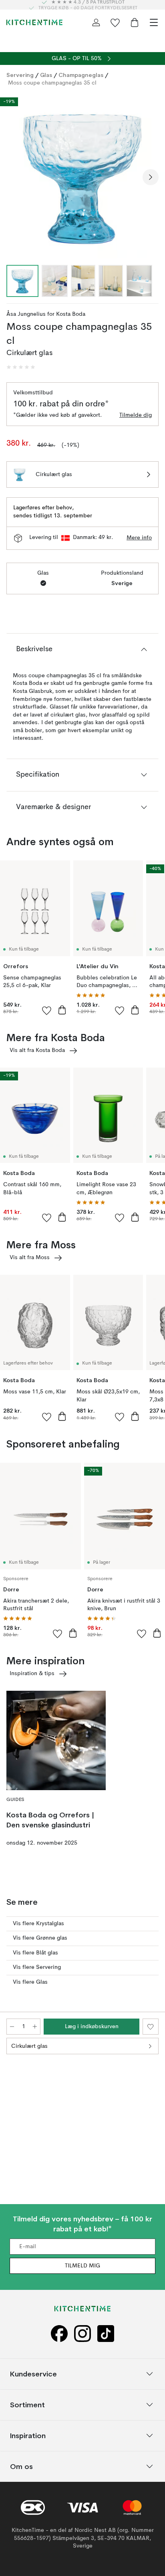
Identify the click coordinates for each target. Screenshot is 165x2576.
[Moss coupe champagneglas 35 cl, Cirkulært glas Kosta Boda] (82, 176)
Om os (21, 2466)
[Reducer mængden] (12, 2027)
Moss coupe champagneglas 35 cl (52, 83)
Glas (46, 75)
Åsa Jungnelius (26, 314)
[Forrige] (14, 177)
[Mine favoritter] (115, 22)
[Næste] (151, 177)
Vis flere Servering (37, 1967)
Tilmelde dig (136, 415)
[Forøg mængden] (35, 2027)
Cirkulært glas (29, 2046)
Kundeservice (33, 2374)
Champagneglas (81, 75)
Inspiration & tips (32, 1674)
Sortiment (27, 2405)
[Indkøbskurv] (135, 22)
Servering (20, 75)
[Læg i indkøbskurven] (62, 1010)
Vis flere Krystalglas (38, 1924)
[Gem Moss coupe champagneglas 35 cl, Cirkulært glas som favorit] (151, 2027)
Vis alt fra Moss (30, 1258)
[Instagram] (82, 2334)
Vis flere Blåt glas (35, 1953)
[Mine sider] (96, 22)
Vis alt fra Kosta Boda (37, 1050)
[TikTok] (106, 2334)
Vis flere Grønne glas (40, 1938)
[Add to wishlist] (47, 1010)
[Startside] (34, 22)
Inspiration (28, 2436)
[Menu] (154, 22)
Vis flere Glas (30, 1982)
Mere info (139, 538)
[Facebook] (59, 2334)
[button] (21, 367)
